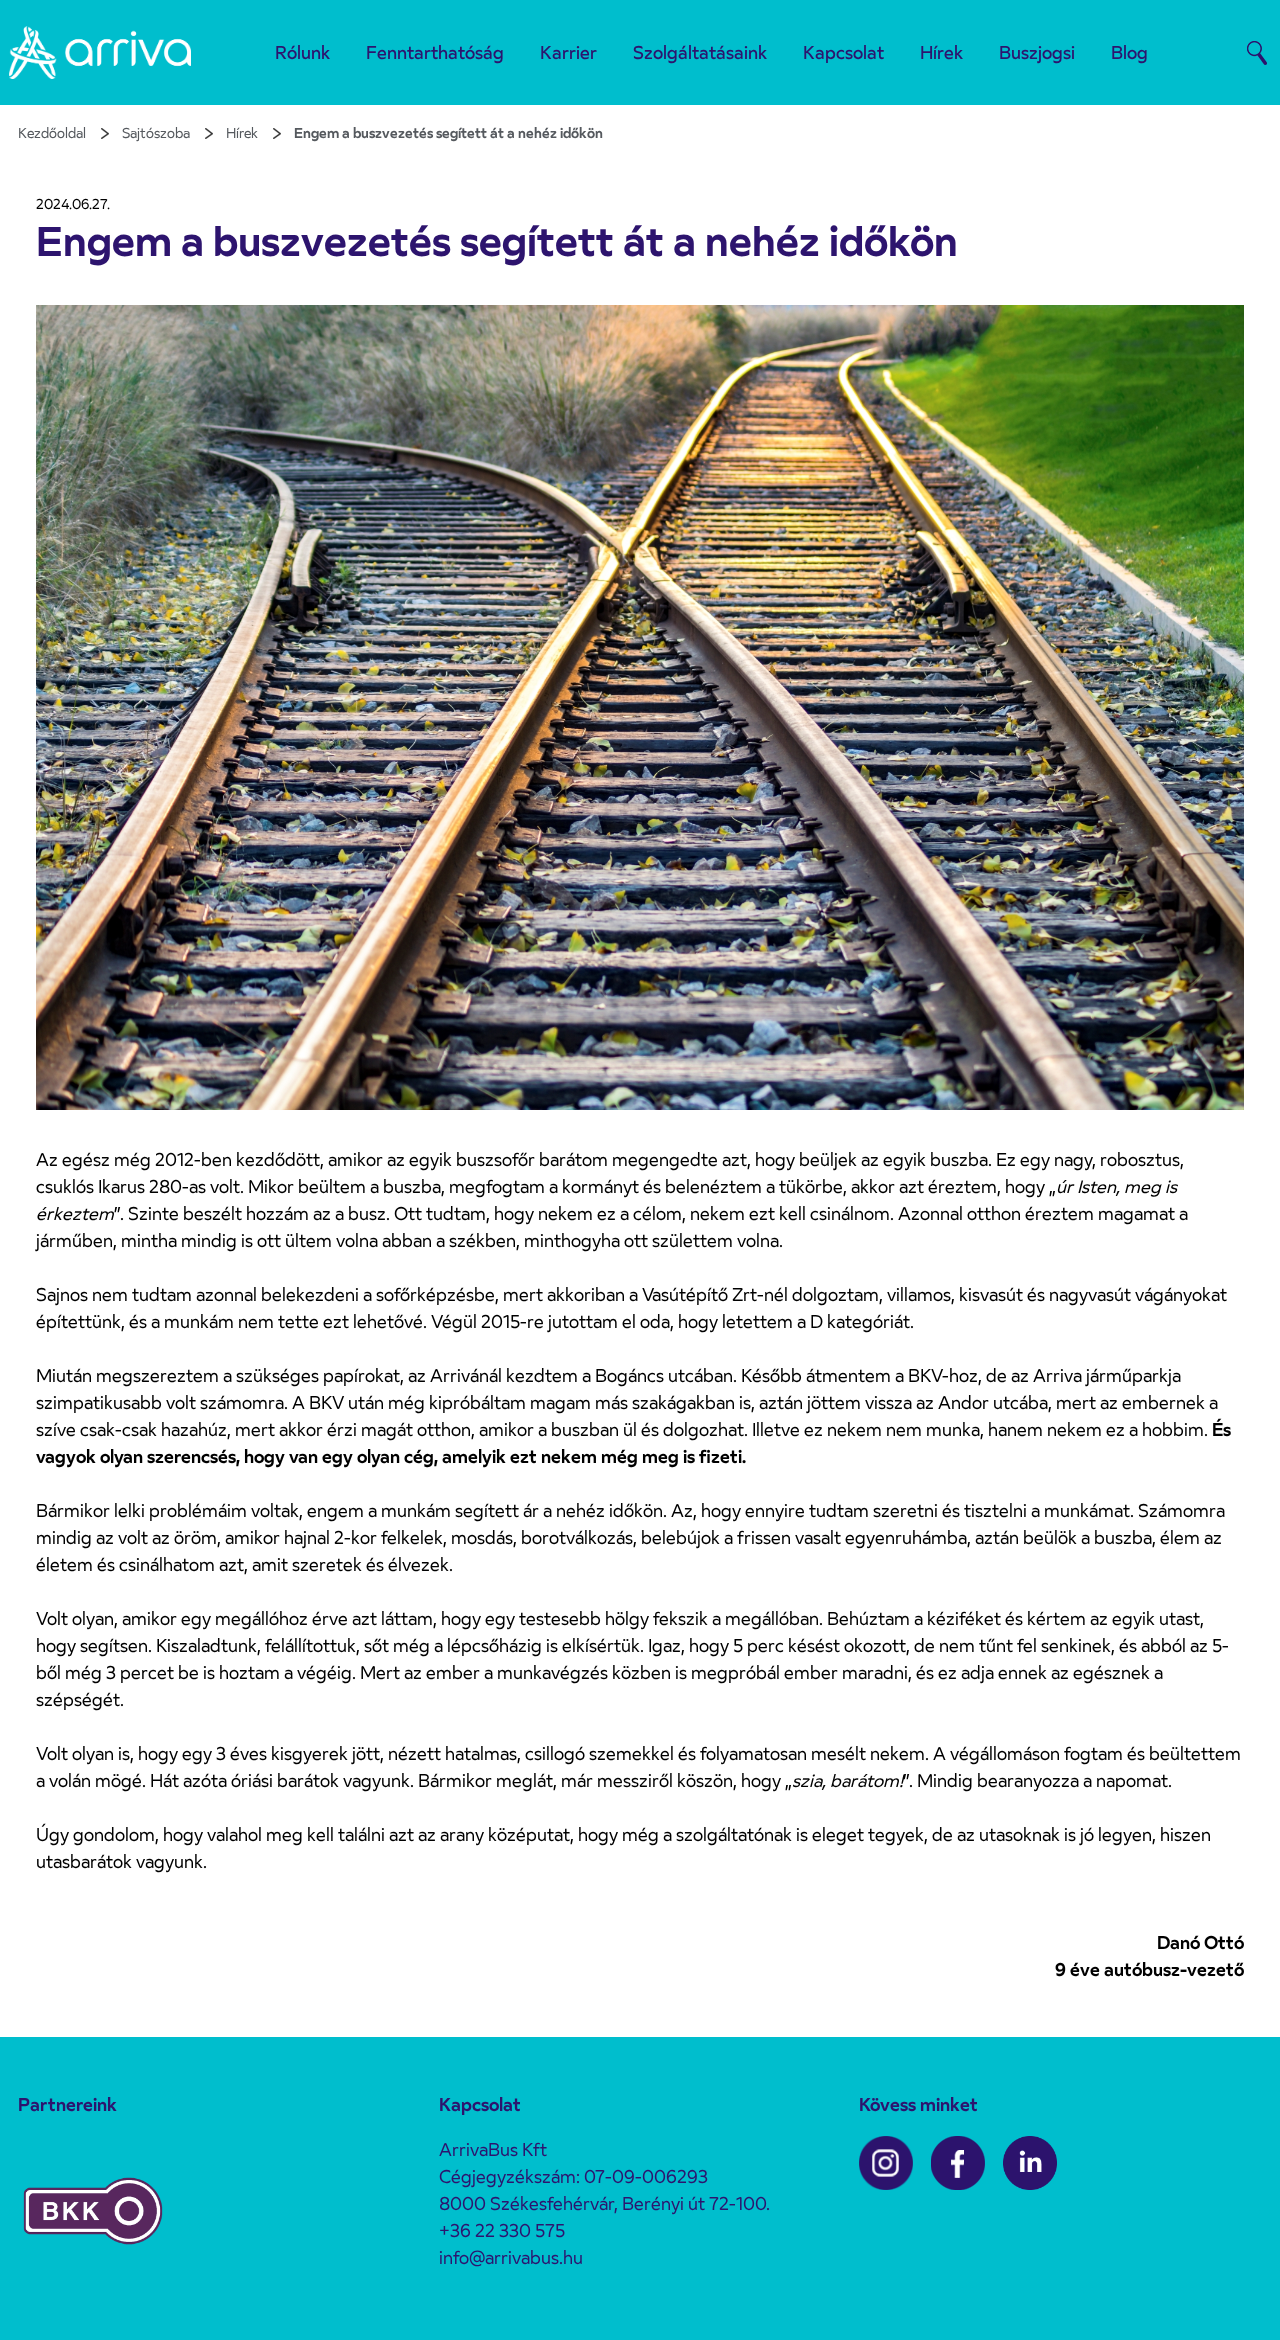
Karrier (568, 52)
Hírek (941, 52)
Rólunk (302, 52)
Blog (1129, 52)
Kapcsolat (843, 52)
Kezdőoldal (52, 133)
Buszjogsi (1037, 52)
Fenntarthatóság (435, 52)
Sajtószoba (156, 133)
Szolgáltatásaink (700, 52)
